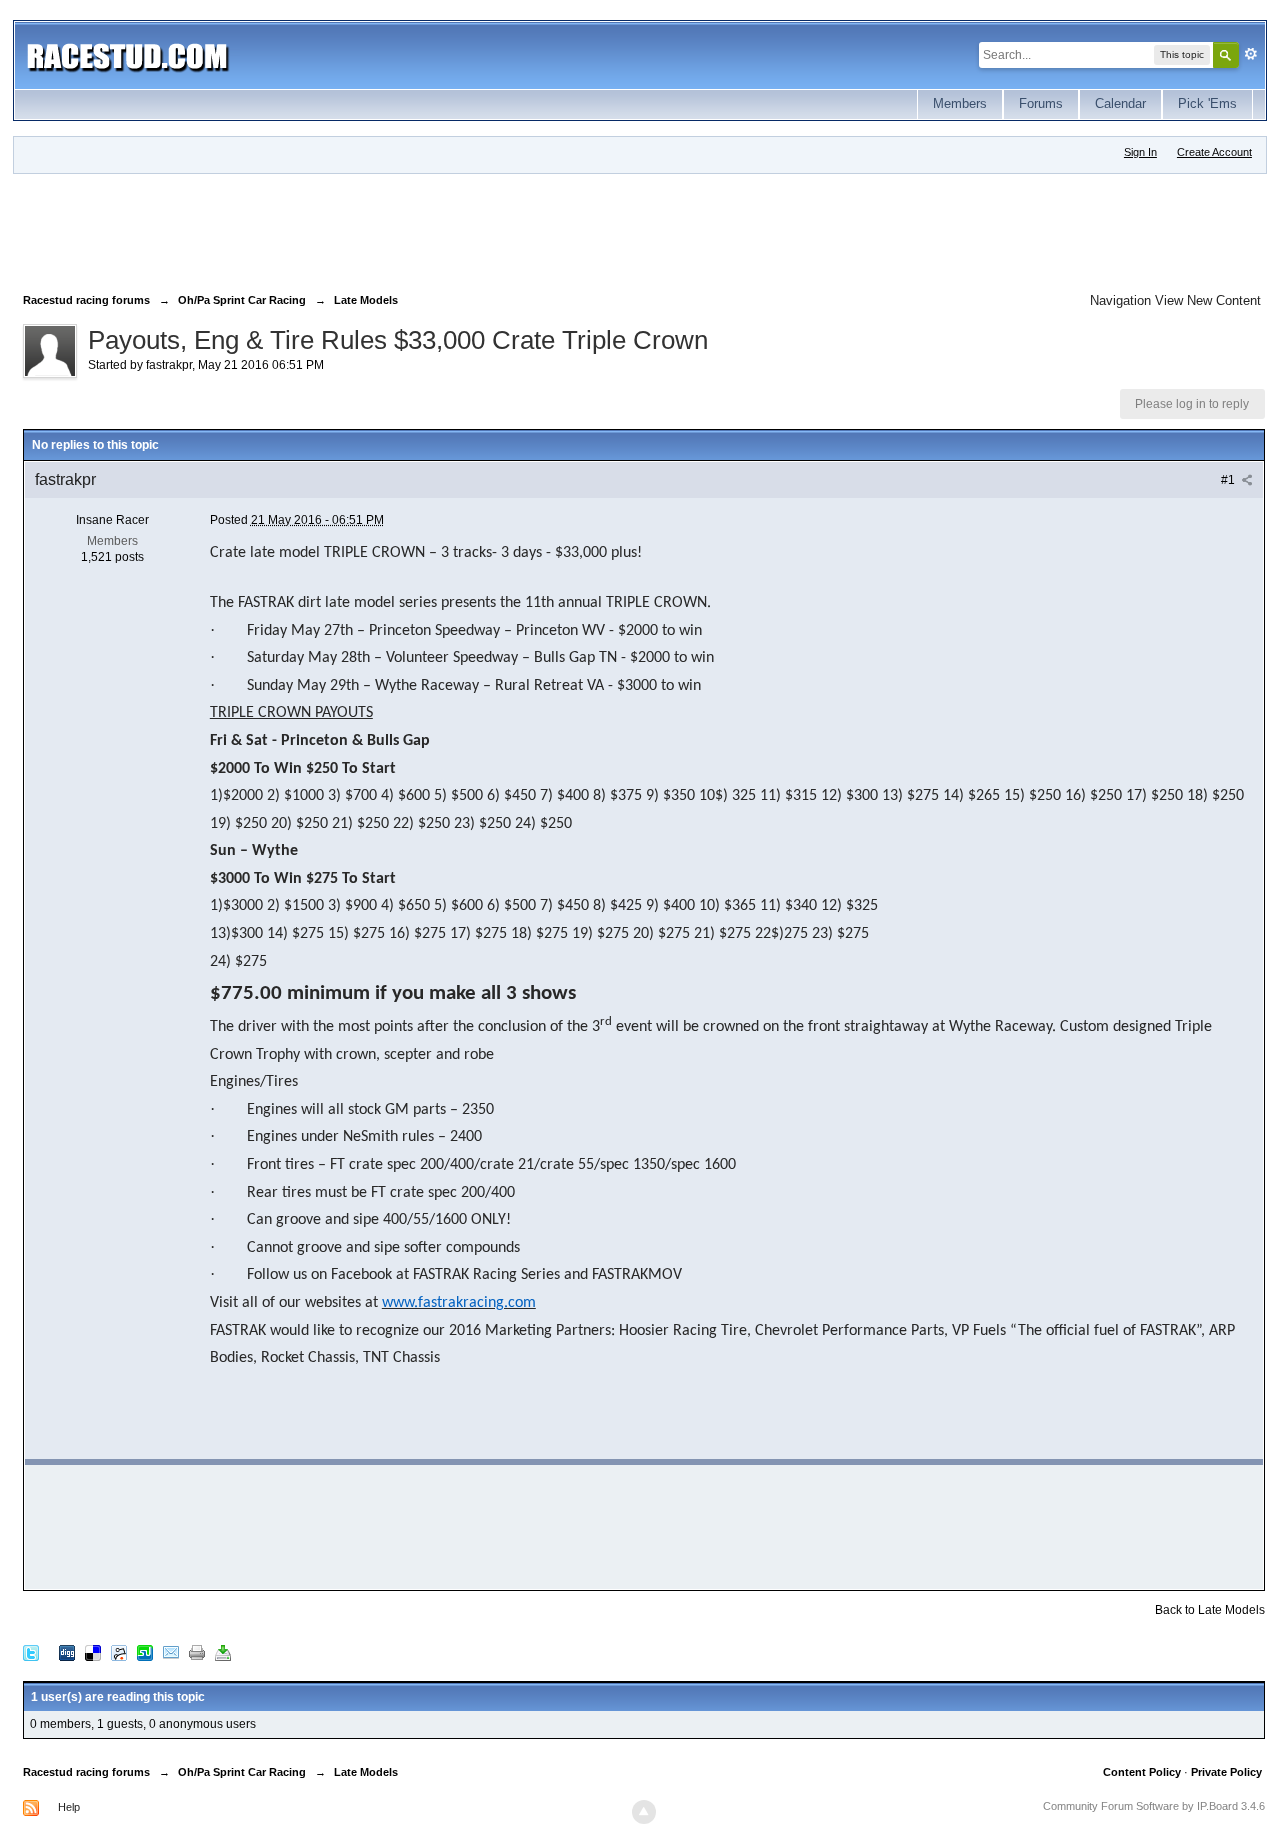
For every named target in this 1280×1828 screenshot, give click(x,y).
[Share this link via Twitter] (31, 1652)
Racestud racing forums (86, 1772)
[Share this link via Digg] (67, 1652)
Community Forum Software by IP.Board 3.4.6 (1154, 1806)
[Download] (223, 1652)
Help (69, 1807)
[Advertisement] (387, 229)
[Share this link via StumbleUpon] (145, 1652)
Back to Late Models (1210, 1610)
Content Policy (1142, 1772)
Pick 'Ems (1207, 103)
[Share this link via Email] (171, 1652)
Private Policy (1226, 1772)
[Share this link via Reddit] (119, 1652)
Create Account (1214, 152)
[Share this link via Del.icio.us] (93, 1652)
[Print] (197, 1652)
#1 (1229, 480)
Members (960, 103)
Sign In (1140, 152)
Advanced (1251, 54)
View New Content (1208, 300)
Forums (1041, 103)
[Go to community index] (127, 54)
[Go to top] (644, 1812)
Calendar (1120, 103)
